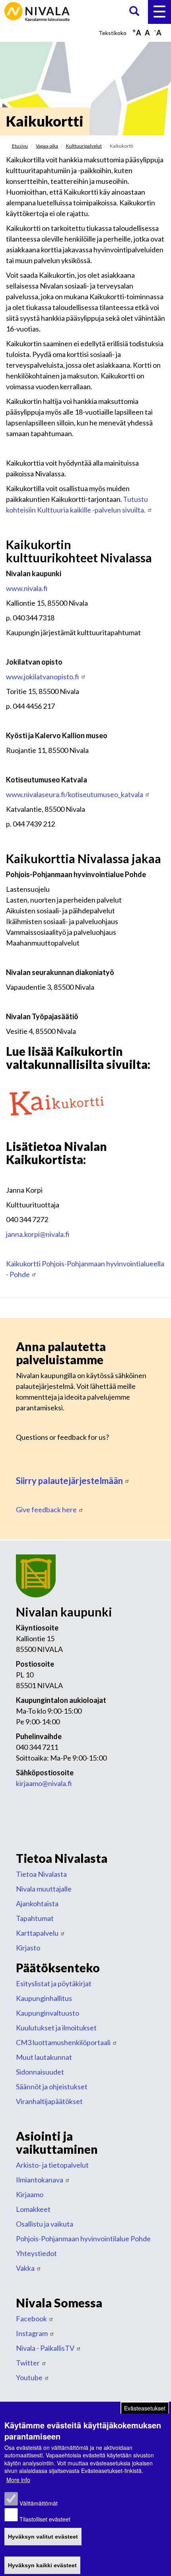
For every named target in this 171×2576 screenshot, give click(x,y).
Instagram (32, 2333)
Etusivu (20, 146)
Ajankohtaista (37, 1903)
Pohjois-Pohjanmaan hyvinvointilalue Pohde (83, 2239)
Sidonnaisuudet (40, 2072)
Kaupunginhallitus (44, 1998)
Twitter (28, 2363)
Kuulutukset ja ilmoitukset (56, 2028)
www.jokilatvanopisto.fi (43, 677)
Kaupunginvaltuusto (48, 2013)
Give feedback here (46, 1509)
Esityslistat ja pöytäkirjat (54, 1983)
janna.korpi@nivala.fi (38, 1234)
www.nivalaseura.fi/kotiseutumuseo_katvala (75, 794)
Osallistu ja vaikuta (45, 2224)
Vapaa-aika (47, 146)
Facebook (31, 2319)
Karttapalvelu (37, 1933)
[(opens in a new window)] (56, 1102)
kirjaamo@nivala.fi (44, 1783)
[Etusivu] (38, 11)
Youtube (29, 2377)
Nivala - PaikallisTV (45, 2348)
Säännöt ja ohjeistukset (52, 2087)
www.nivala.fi (27, 588)
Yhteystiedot (36, 2253)
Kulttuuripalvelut (84, 146)
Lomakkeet (33, 2209)
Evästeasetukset (145, 2408)
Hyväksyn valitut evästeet (43, 2537)
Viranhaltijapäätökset (49, 2101)
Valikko (159, 12)
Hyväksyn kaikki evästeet (42, 2565)
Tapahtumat (35, 1918)
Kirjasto (28, 1948)
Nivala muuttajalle (44, 1889)
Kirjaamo (30, 2194)
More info (18, 2480)
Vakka (25, 2268)
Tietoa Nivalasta (41, 1874)
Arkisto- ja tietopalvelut (52, 2165)
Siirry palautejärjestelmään (69, 1481)
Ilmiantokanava (40, 2180)
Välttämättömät (39, 2503)
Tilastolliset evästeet (45, 2519)
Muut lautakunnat (44, 2057)
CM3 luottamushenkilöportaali (63, 2042)
